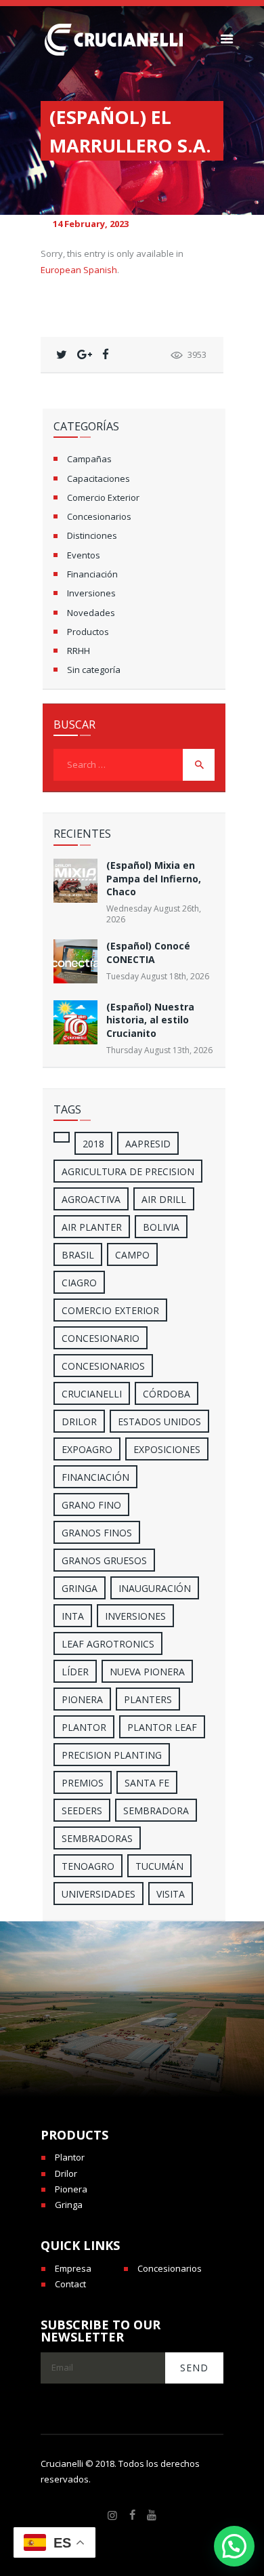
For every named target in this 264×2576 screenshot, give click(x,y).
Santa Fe (147, 1783)
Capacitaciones (98, 478)
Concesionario (101, 1338)
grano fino (91, 1505)
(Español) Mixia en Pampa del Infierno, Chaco (154, 878)
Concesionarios (99, 516)
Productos (88, 632)
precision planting (112, 1755)
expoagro (87, 1449)
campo (132, 1255)
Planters (148, 1699)
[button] (234, 2546)
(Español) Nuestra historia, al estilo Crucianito (150, 1020)
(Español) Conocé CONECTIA (148, 952)
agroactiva (91, 1199)
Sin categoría (94, 670)
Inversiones (91, 593)
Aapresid (148, 1144)
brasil (78, 1255)
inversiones (135, 1616)
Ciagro (79, 1283)
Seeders (82, 1811)
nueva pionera (147, 1672)
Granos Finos (97, 1533)
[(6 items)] (62, 1137)
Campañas (89, 459)
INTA (73, 1616)
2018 (93, 1144)
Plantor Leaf (162, 1727)
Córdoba (167, 1394)
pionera (82, 1699)
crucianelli (92, 1394)
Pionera (71, 2189)
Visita (171, 1894)
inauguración (155, 1588)
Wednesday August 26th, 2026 (154, 914)
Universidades (98, 1894)
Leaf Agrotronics (108, 1644)
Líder (75, 1672)
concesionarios (103, 1366)
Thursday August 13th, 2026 (159, 1050)
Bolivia (161, 1227)
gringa (80, 1588)
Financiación (92, 574)
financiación (95, 1477)
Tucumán (159, 1866)
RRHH (79, 651)
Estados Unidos (159, 1422)
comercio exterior (110, 1310)
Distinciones (92, 535)
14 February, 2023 (91, 224)
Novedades (91, 613)
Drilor (79, 1422)
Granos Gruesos (104, 1560)
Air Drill (164, 1199)
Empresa (73, 2268)
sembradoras (97, 1838)
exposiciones (167, 1449)
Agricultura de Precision (128, 1171)
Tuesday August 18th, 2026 (158, 976)
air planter (92, 1227)
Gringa (69, 2205)
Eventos (84, 555)
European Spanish (79, 270)
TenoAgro (88, 1866)
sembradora (156, 1811)
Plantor (84, 1727)
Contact (70, 2284)
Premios (83, 1783)
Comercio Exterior (103, 497)
